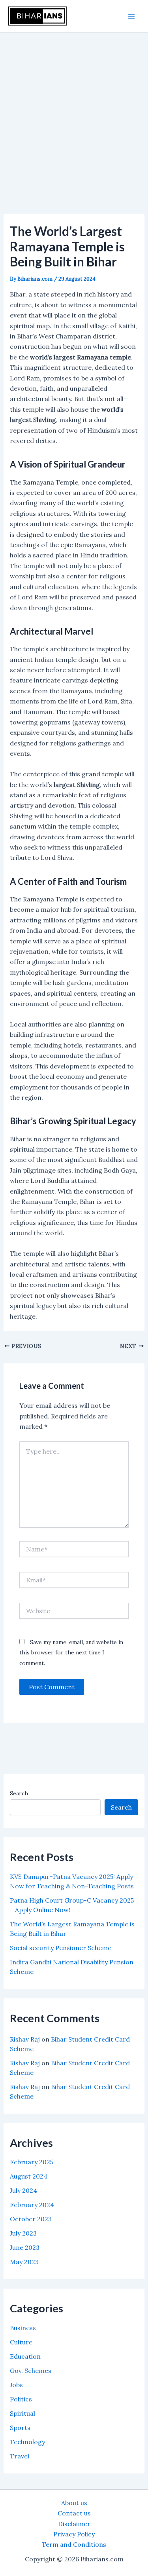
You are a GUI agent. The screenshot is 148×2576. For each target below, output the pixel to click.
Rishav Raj (25, 2039)
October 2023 (31, 2219)
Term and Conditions (74, 2544)
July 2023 (23, 2233)
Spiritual (22, 2413)
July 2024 (23, 2190)
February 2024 (32, 2205)
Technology (27, 2442)
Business (23, 2328)
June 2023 (25, 2247)
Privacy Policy (74, 2534)
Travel (20, 2456)
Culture (21, 2342)
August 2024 (29, 2176)
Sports (20, 2428)
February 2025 (32, 2162)
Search (19, 1793)
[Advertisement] (74, 111)
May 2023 (24, 2262)
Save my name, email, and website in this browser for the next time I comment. (71, 1653)
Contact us (74, 2513)
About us (74, 2503)
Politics (21, 2399)
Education (25, 2356)
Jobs (16, 2385)
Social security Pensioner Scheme (61, 1948)
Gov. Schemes (31, 2371)
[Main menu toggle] (131, 16)
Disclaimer (74, 2524)
